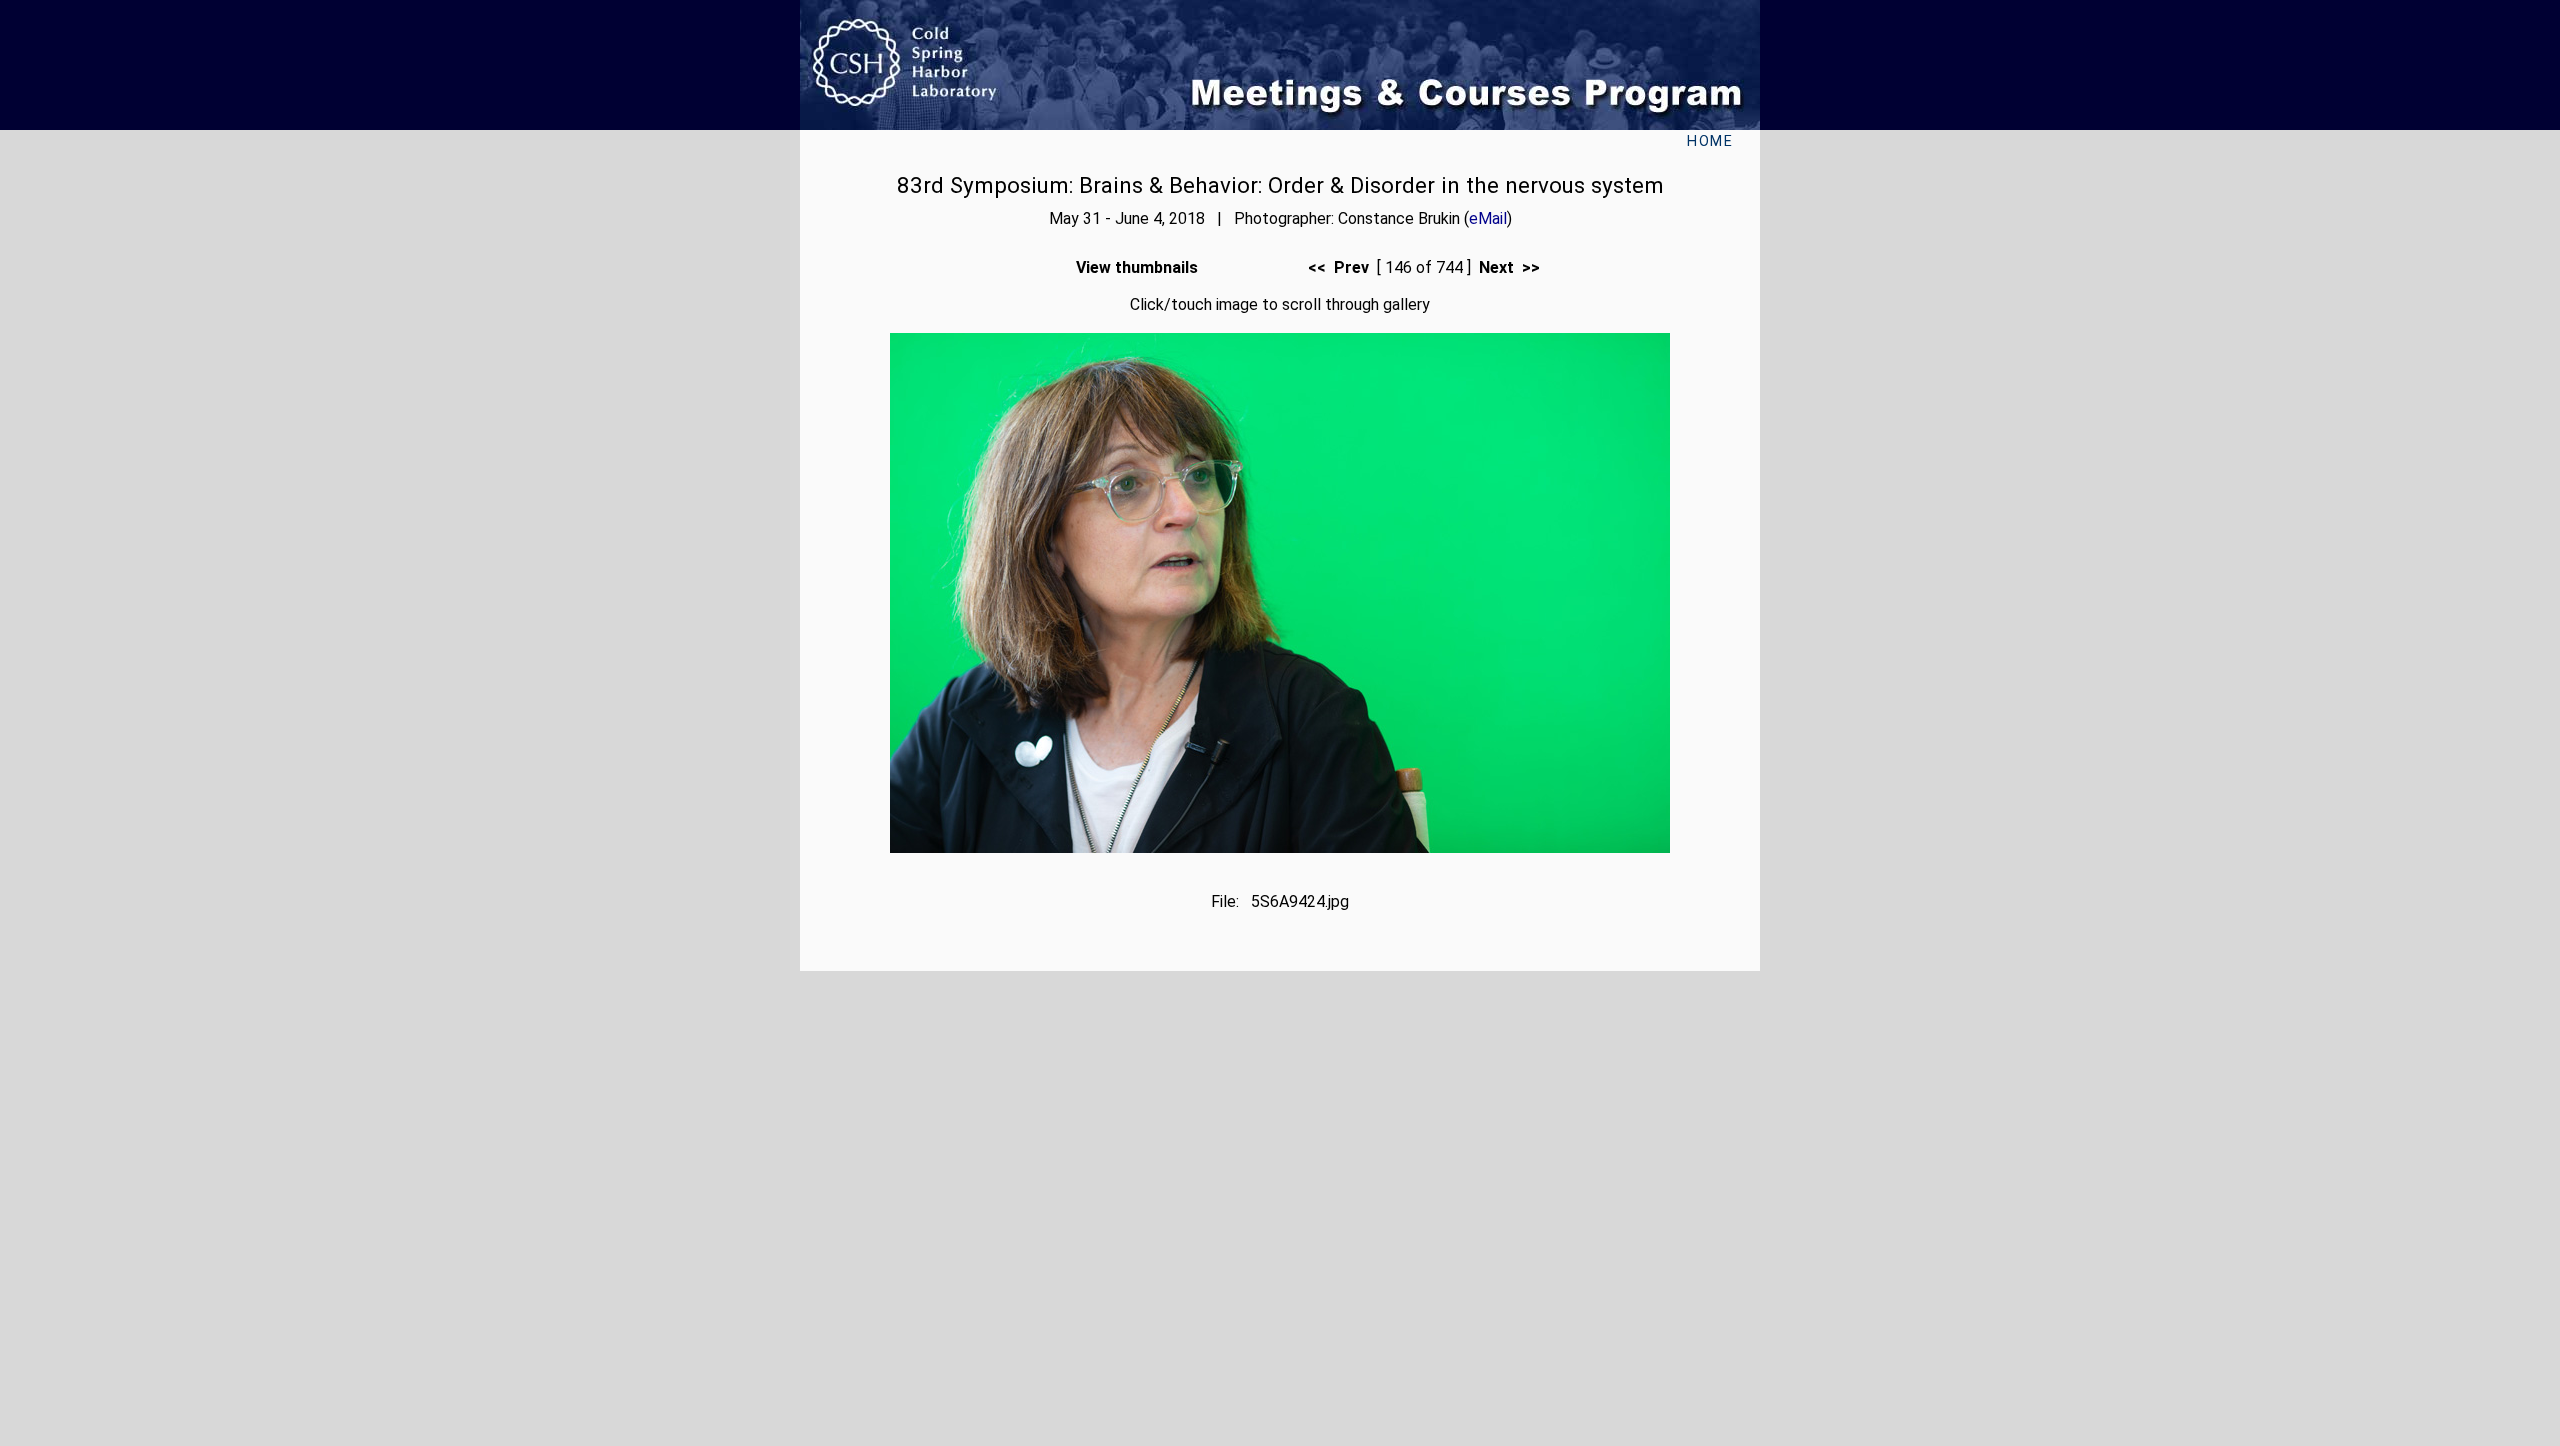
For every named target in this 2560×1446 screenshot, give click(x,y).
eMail (1488, 218)
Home (1710, 141)
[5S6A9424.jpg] (1280, 847)
